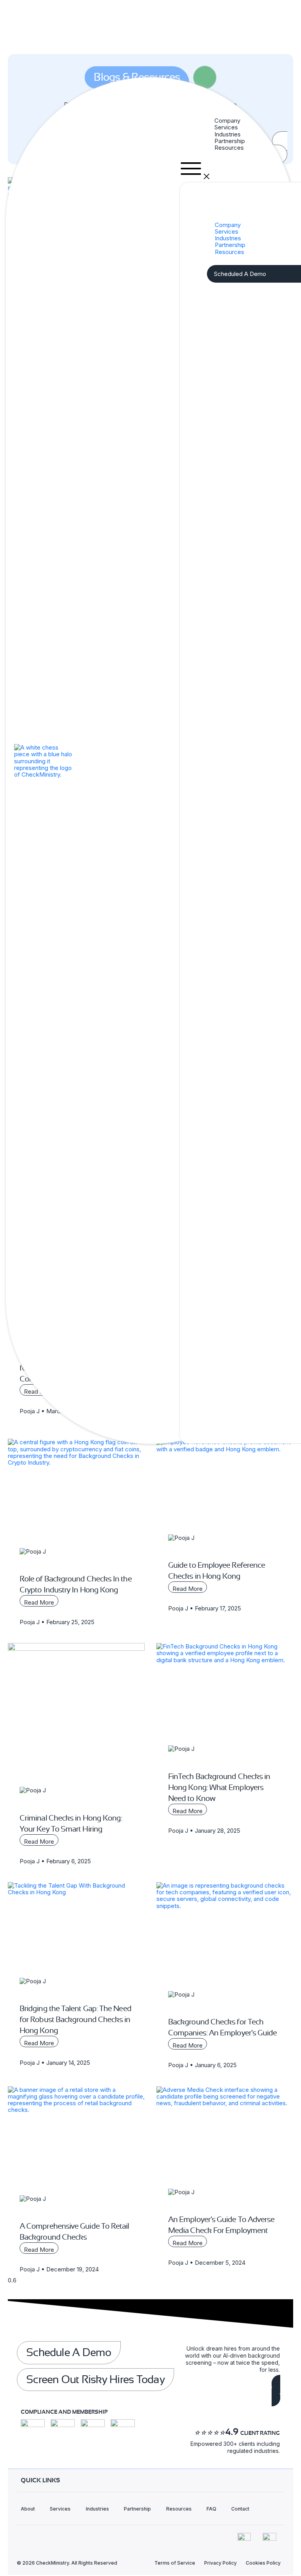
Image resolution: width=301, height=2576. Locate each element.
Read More (39, 1602)
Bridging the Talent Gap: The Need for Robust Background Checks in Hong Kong (75, 2020)
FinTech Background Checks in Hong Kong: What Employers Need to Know (219, 1787)
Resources (229, 148)
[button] (236, 169)
